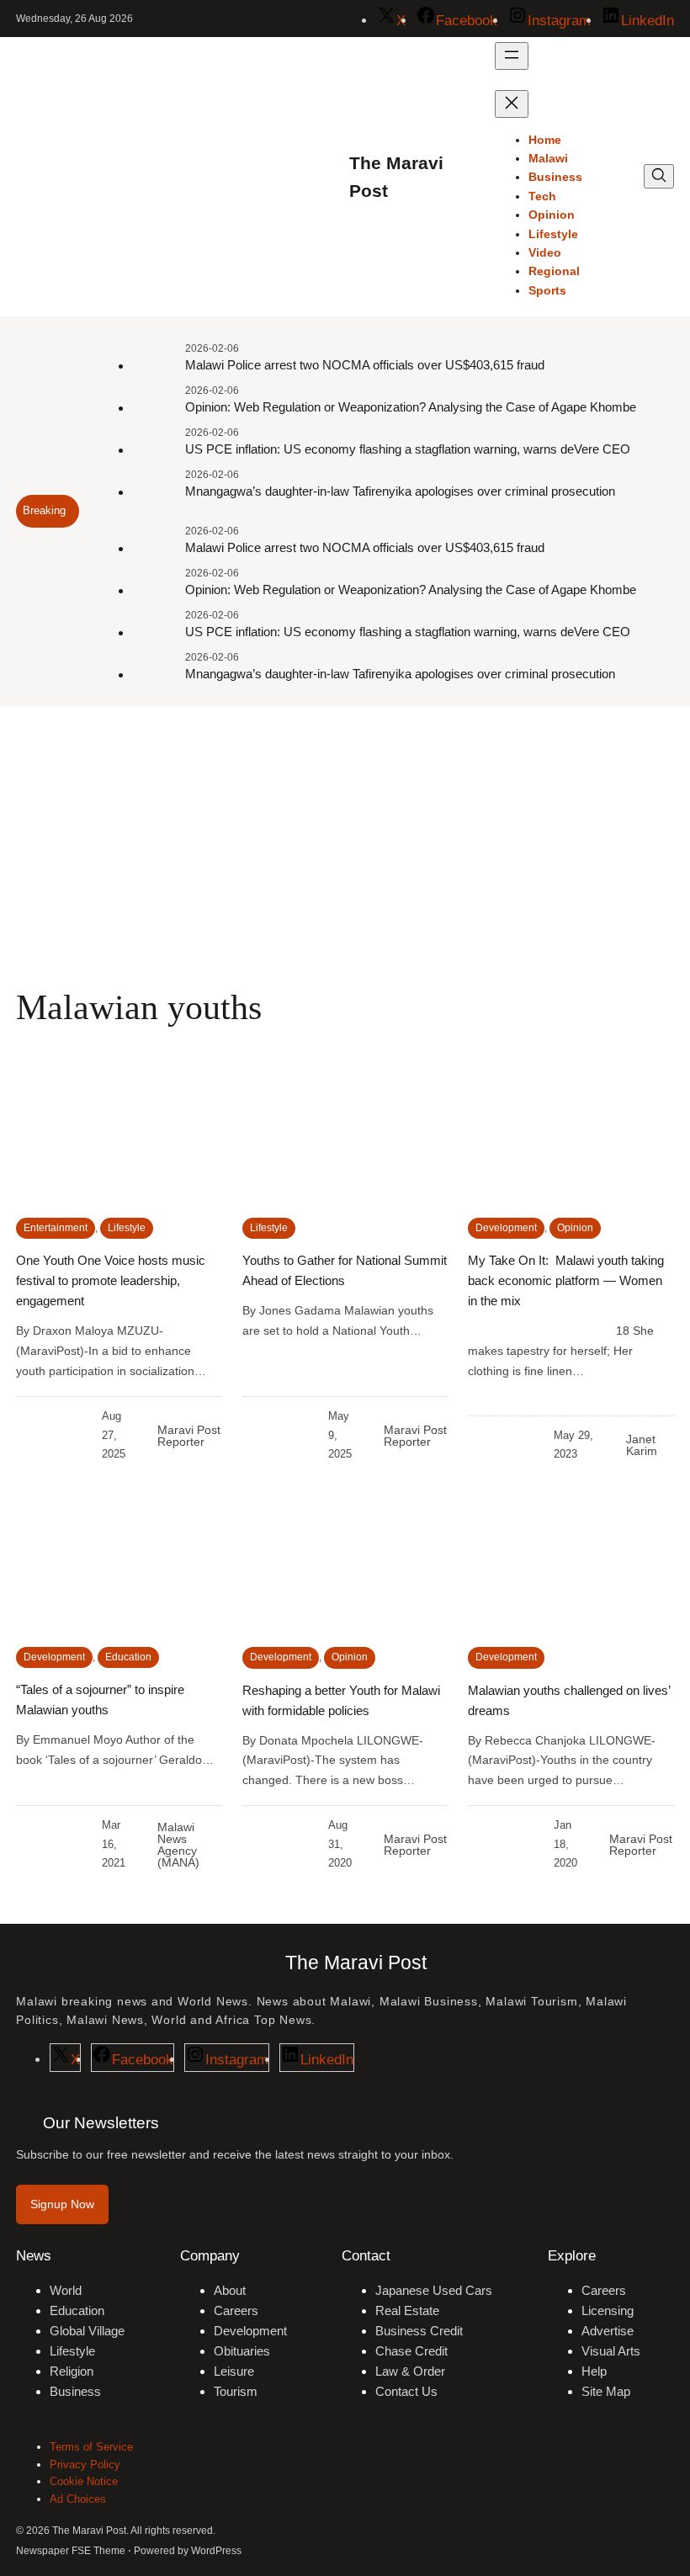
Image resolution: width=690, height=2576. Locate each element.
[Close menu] (512, 104)
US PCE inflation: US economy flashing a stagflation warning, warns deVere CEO (408, 449)
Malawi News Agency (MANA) (178, 1845)
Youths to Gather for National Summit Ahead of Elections (345, 1270)
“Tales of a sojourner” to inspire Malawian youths (100, 1700)
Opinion (575, 1228)
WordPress (216, 2551)
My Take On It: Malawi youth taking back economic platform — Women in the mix (566, 1280)
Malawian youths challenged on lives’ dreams (569, 1700)
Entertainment (56, 1228)
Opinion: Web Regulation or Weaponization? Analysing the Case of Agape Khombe (411, 407)
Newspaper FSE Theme (71, 2551)
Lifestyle (127, 1228)
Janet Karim (642, 1445)
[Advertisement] (345, 844)
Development (506, 1228)
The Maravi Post (356, 1963)
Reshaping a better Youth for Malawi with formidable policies (341, 1700)
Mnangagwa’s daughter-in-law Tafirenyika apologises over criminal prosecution (400, 491)
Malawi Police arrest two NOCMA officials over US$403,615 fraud (365, 365)
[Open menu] (512, 56)
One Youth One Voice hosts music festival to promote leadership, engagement (111, 1280)
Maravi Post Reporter (189, 1436)
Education (128, 1657)
